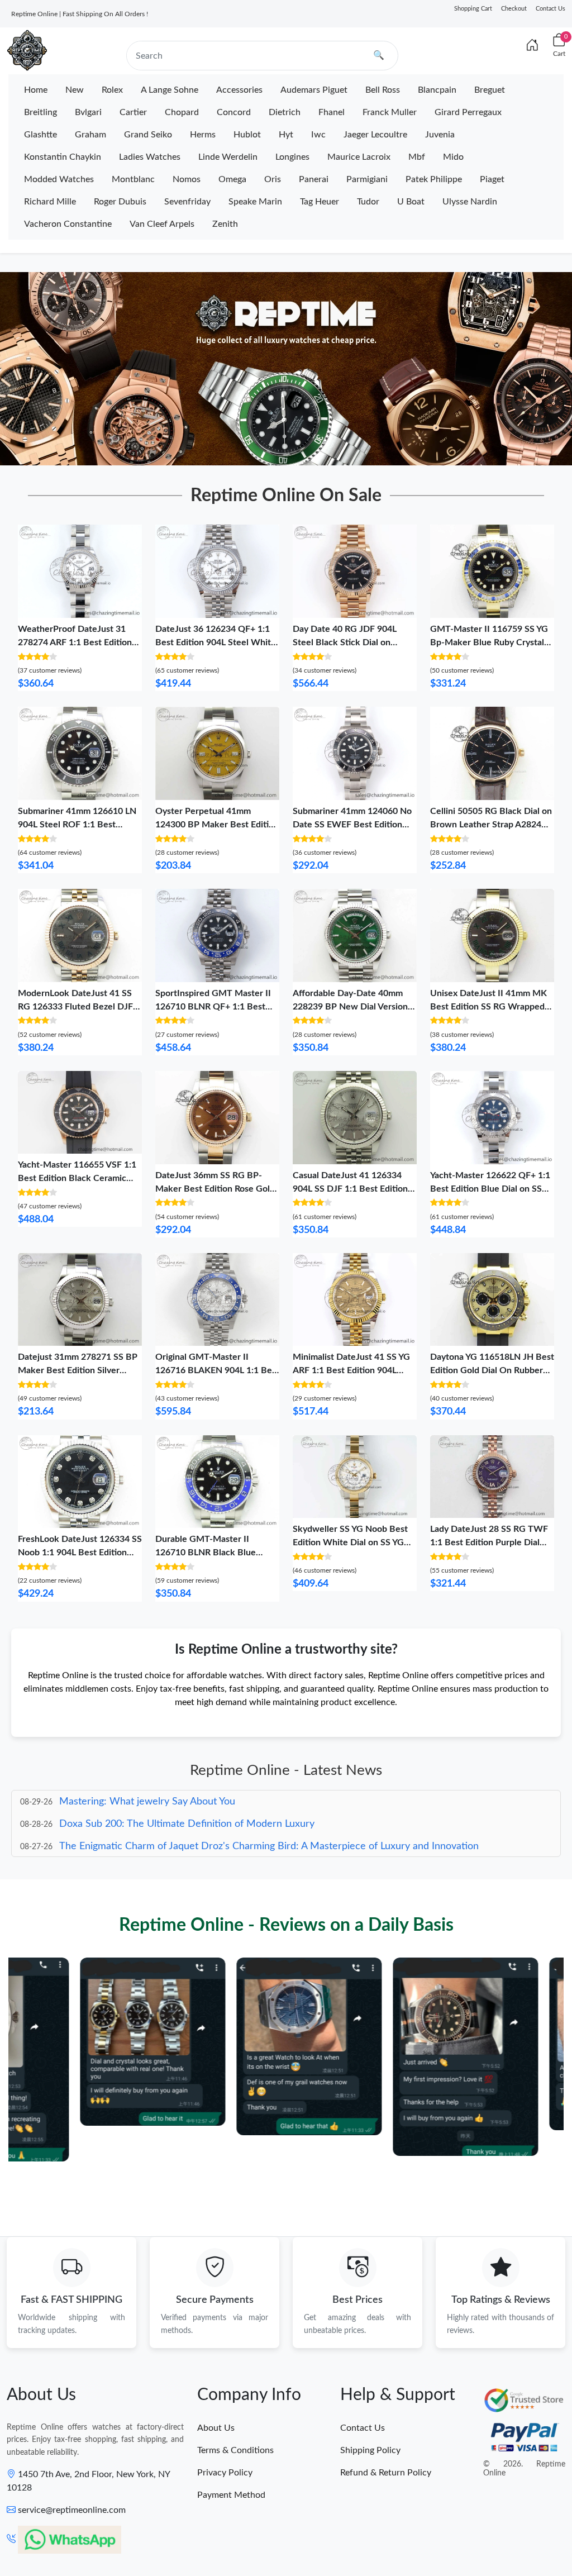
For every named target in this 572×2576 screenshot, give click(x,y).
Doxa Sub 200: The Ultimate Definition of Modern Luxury (187, 1803)
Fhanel (332, 112)
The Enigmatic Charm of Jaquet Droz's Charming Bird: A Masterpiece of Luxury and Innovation (269, 1825)
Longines (292, 157)
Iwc (318, 135)
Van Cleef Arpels (162, 224)
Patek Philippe (434, 179)
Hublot (247, 135)
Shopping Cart (473, 9)
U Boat (411, 202)
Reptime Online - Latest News (286, 1770)
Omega (232, 179)
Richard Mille (50, 202)
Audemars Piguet (314, 90)
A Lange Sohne (170, 90)
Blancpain (437, 90)
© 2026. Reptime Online (524, 2469)
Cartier (133, 112)
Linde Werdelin (228, 157)
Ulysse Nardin (470, 202)
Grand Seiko (148, 135)
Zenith (225, 224)
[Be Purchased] (48, 2535)
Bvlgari (88, 112)
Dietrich (285, 112)
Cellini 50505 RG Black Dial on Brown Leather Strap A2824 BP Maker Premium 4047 (491, 825)
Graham (90, 135)
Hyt (286, 135)
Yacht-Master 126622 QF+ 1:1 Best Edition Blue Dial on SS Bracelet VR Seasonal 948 (490, 1189)
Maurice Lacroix (359, 157)
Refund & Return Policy (386, 2473)
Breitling (40, 112)
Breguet (490, 90)
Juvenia (440, 135)
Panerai (314, 179)
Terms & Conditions (235, 2450)
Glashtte (40, 135)
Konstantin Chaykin (63, 157)
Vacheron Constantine (68, 224)
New (75, 90)
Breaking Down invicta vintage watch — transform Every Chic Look (207, 1848)
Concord (234, 112)
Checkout (514, 9)
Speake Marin (255, 202)
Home (36, 90)
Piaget (492, 179)
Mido (453, 157)
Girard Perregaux (468, 112)
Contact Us (550, 9)
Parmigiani (367, 179)
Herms (203, 135)
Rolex (112, 90)
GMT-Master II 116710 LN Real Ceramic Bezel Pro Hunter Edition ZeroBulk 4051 (145, 2535)
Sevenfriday (187, 202)
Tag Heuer (320, 202)
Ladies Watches (150, 157)
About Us (216, 2428)
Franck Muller (390, 112)
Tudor (368, 202)
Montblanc (133, 179)
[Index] (532, 46)
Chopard (182, 112)
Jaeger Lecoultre (375, 135)
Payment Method (231, 2495)
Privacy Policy (225, 2473)
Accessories (239, 90)
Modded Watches (59, 179)
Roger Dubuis (120, 202)
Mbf (417, 157)
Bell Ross (383, 90)
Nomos (187, 179)
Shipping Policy (370, 2450)
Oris (273, 179)
